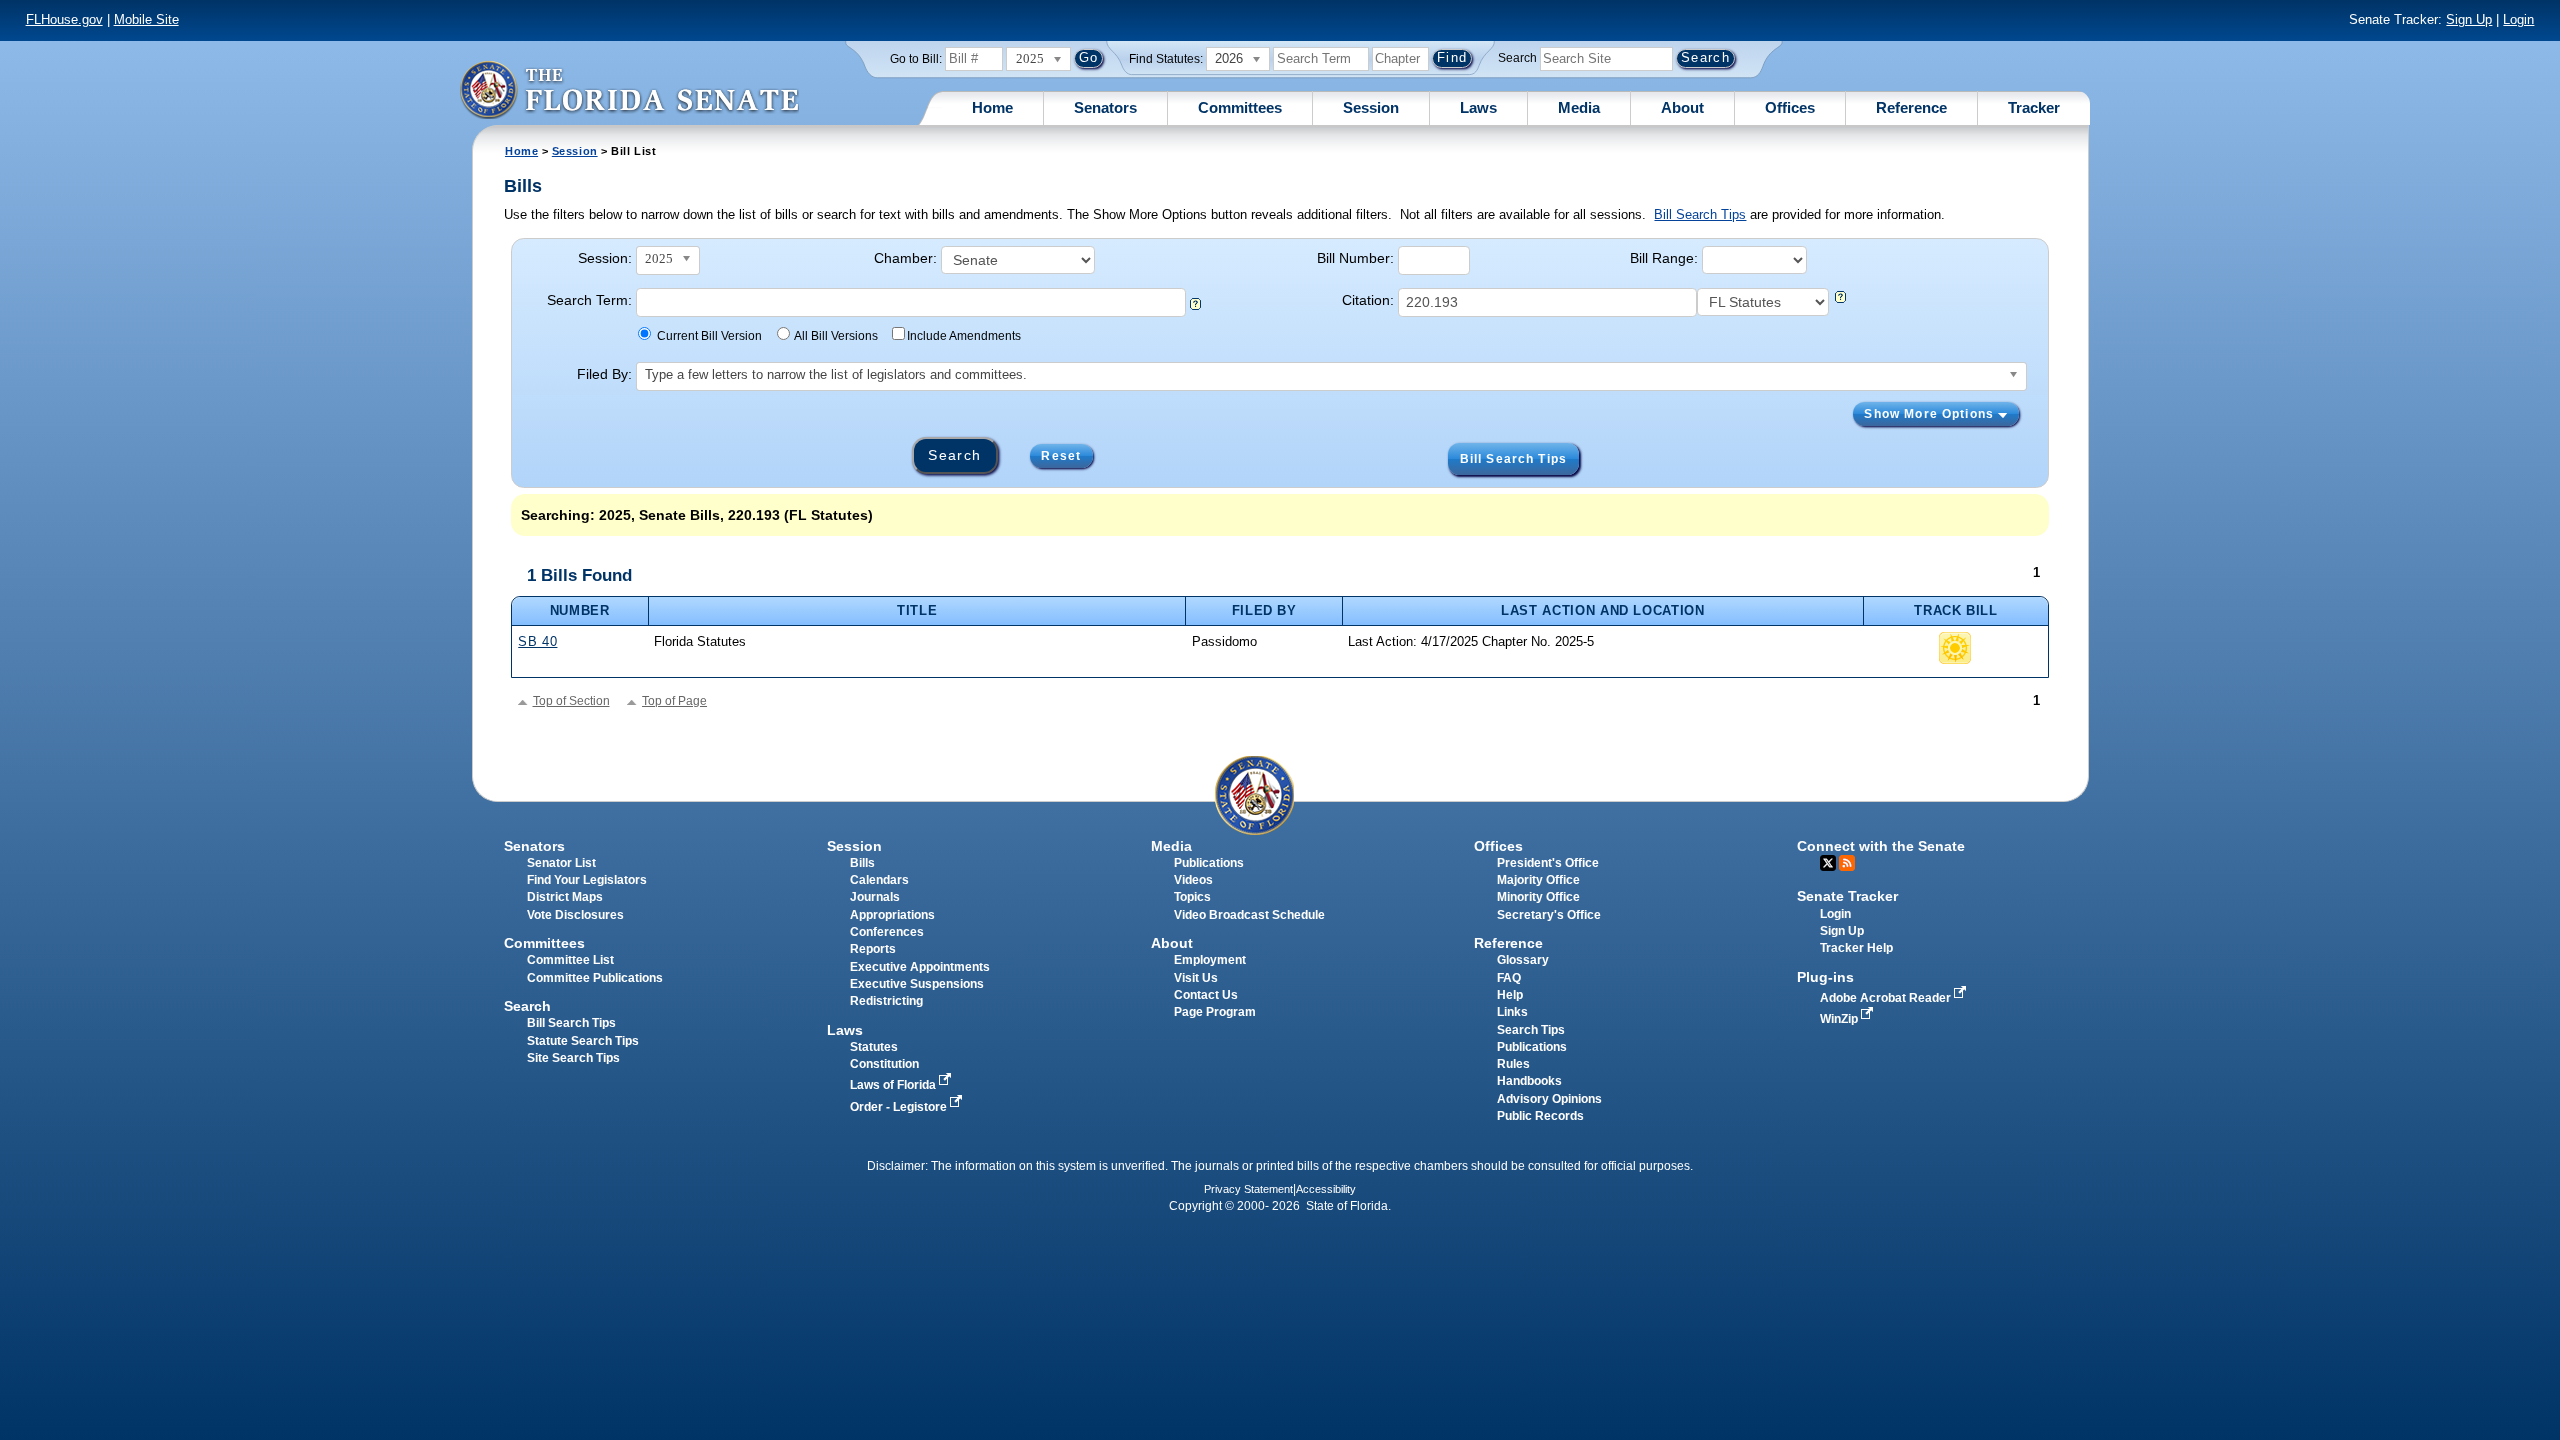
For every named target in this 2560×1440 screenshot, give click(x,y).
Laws (1478, 107)
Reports (873, 949)
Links (1512, 1012)
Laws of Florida (894, 1085)
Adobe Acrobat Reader (1887, 998)
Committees (1240, 107)
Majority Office (1538, 880)
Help (1510, 995)
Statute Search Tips (583, 1041)
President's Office (1548, 863)
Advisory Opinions (1549, 1099)
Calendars (879, 880)
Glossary (1523, 960)
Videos (1193, 880)
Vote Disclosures (575, 915)
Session (1371, 107)
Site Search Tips (573, 1058)
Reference (1911, 107)
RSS (1847, 863)
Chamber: (905, 258)
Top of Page (674, 701)
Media (1579, 107)
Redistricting (886, 1001)
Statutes (874, 1047)
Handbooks (1529, 1081)
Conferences (887, 932)
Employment (1210, 960)
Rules (1513, 1064)
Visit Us (1196, 978)
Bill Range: (1664, 258)
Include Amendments (964, 336)
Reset (1061, 456)
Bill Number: (1355, 258)
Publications (1209, 863)
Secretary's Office (1549, 915)
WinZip (1840, 1019)
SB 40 (537, 641)
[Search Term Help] (1195, 305)
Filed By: (604, 374)
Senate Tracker (1847, 896)
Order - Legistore (900, 1107)
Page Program (1215, 1012)
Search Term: (589, 300)
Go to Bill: (916, 59)
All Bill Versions (836, 336)
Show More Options (1931, 414)
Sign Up (2469, 19)
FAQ (1509, 978)
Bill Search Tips (1700, 214)
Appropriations (892, 915)
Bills (862, 863)
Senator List (561, 863)
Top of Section (571, 701)
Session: (605, 258)
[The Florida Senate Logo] (629, 89)
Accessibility (1326, 1189)
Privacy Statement (1248, 1189)
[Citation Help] (1840, 298)
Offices (1790, 107)
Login (2518, 19)
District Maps (565, 897)
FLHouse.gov (64, 19)
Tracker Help (1856, 948)
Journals (875, 897)
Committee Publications (595, 978)
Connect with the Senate (1881, 846)
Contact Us (1206, 995)
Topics (1192, 897)
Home (992, 107)
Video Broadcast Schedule (1249, 915)
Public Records (1540, 1116)
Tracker (2034, 107)
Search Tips (1531, 1030)
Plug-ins (1825, 977)
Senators (1105, 107)
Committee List (570, 960)
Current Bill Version (709, 336)
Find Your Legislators (587, 880)
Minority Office (1538, 897)
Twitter (1828, 863)
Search (1517, 58)
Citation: (1368, 300)
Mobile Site (146, 19)
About (1682, 107)
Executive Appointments (920, 967)
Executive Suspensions (917, 984)
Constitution (884, 1064)
